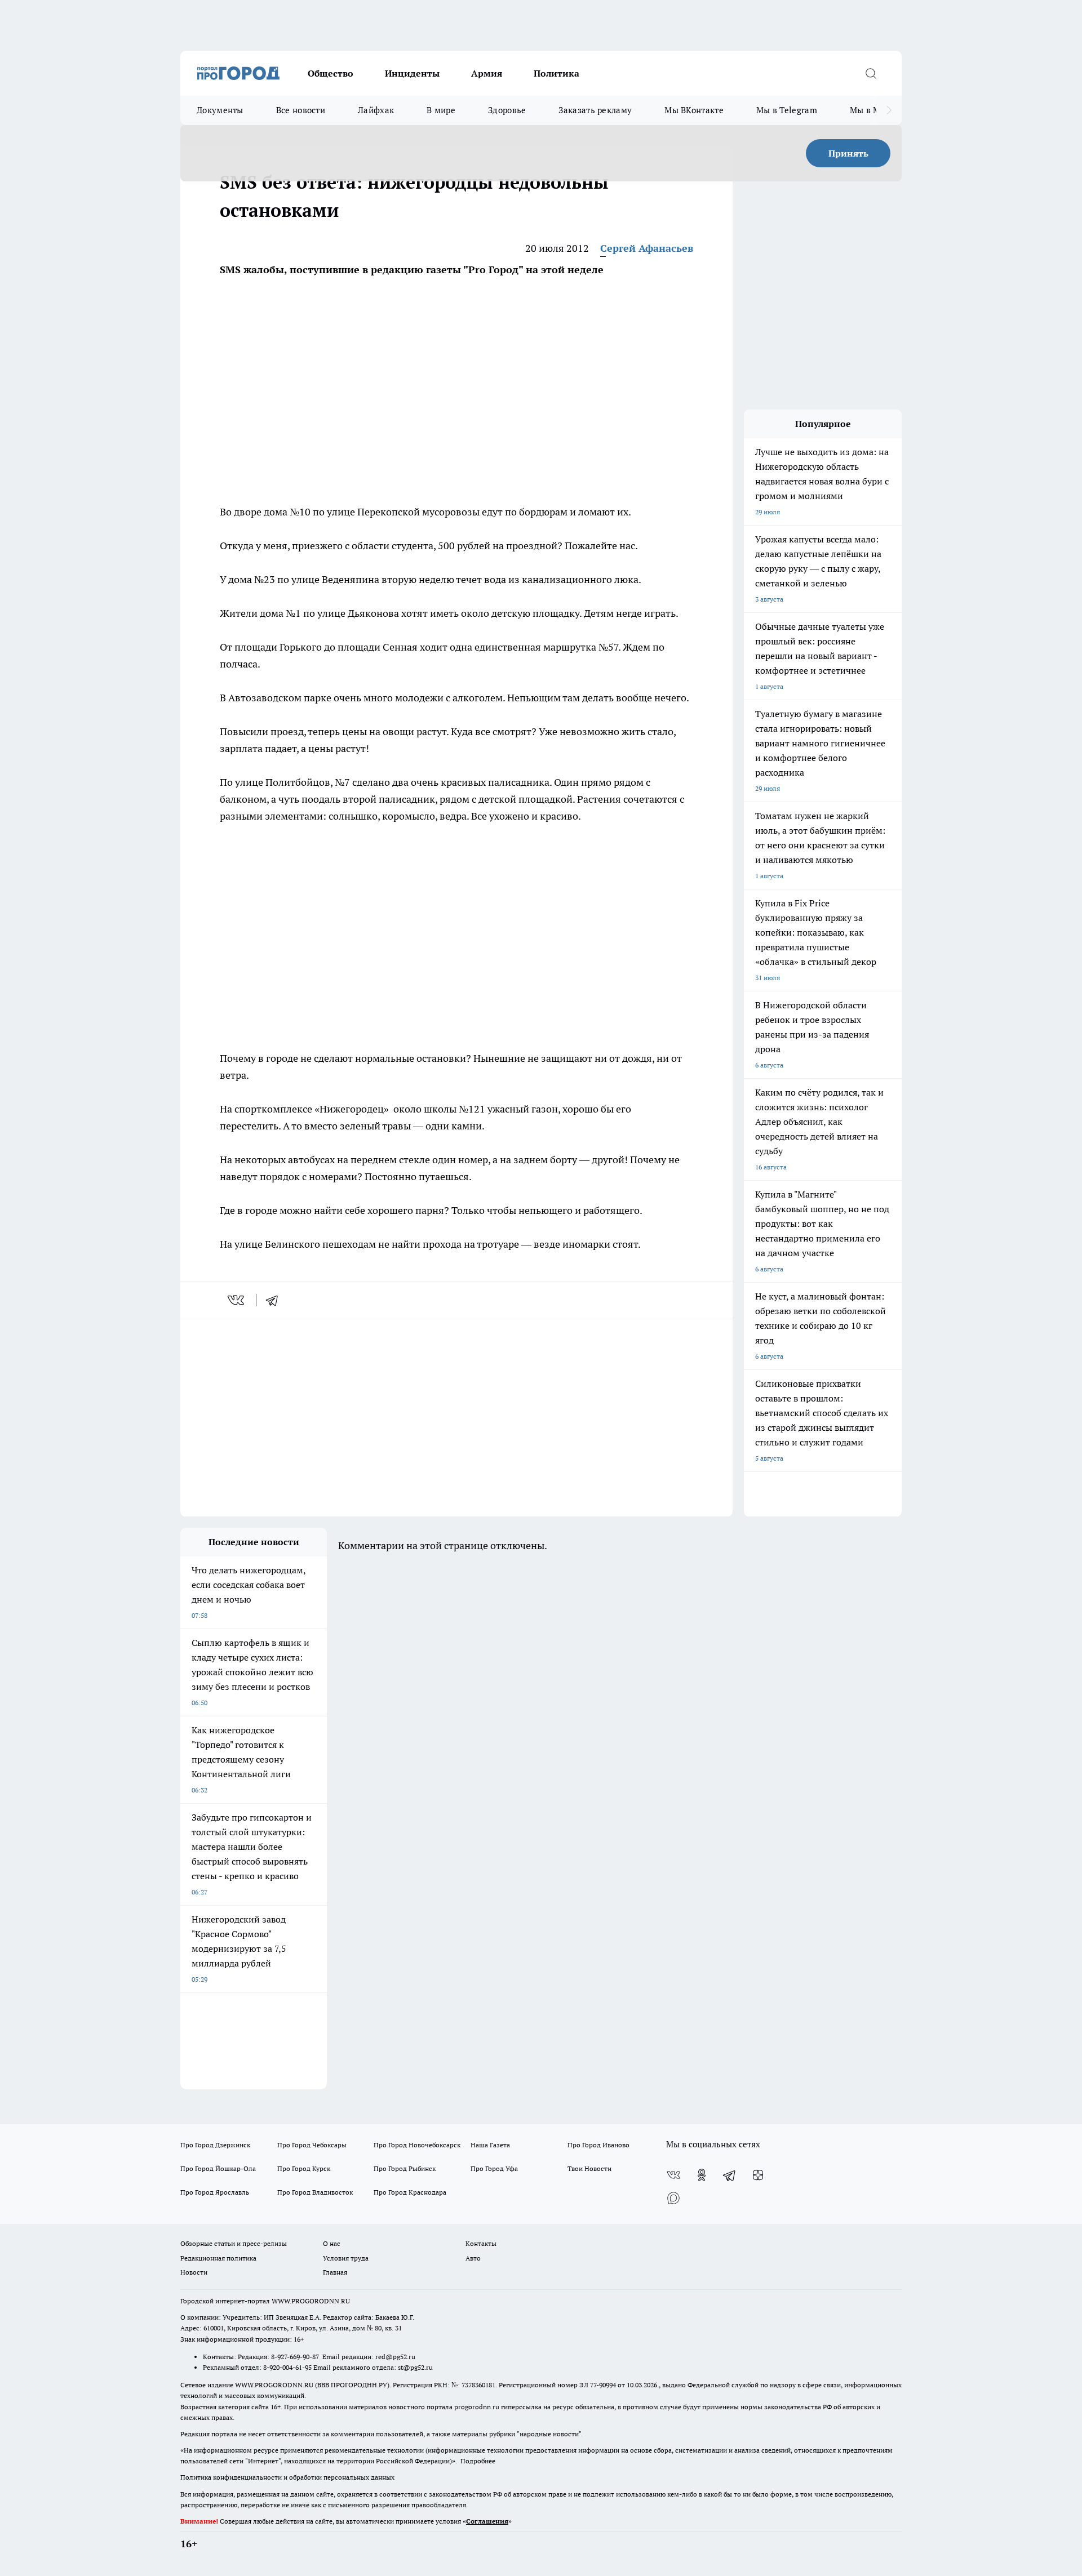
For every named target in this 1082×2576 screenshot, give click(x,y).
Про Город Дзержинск (215, 2145)
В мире (441, 110)
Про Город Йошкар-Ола (218, 2168)
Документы (220, 110)
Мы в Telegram (787, 110)
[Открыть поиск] (871, 73)
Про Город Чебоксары (312, 2145)
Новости (194, 2272)
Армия (487, 73)
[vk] (237, 1300)
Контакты (481, 2243)
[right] (889, 110)
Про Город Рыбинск (405, 2168)
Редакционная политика (218, 2258)
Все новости (301, 110)
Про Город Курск (304, 2168)
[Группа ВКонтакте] (673, 2175)
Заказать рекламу (595, 110)
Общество (331, 73)
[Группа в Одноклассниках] (702, 2175)
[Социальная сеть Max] (673, 2197)
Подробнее (478, 2461)
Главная (335, 2272)
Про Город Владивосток (315, 2192)
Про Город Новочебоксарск (417, 2145)
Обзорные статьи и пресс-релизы (234, 2243)
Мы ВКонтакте (694, 110)
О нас (332, 2243)
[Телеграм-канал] (730, 2175)
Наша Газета (490, 2145)
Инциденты (412, 73)
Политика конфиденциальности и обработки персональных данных (287, 2477)
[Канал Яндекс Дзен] (758, 2175)
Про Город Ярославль (215, 2192)
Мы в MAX (871, 110)
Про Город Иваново (598, 2145)
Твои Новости (589, 2168)
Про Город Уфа (494, 2168)
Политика (556, 73)
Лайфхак (376, 110)
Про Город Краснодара (410, 2192)
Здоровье (507, 110)
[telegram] (276, 1300)
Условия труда (346, 2258)
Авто (473, 2258)
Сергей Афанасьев (647, 248)
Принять (848, 153)
